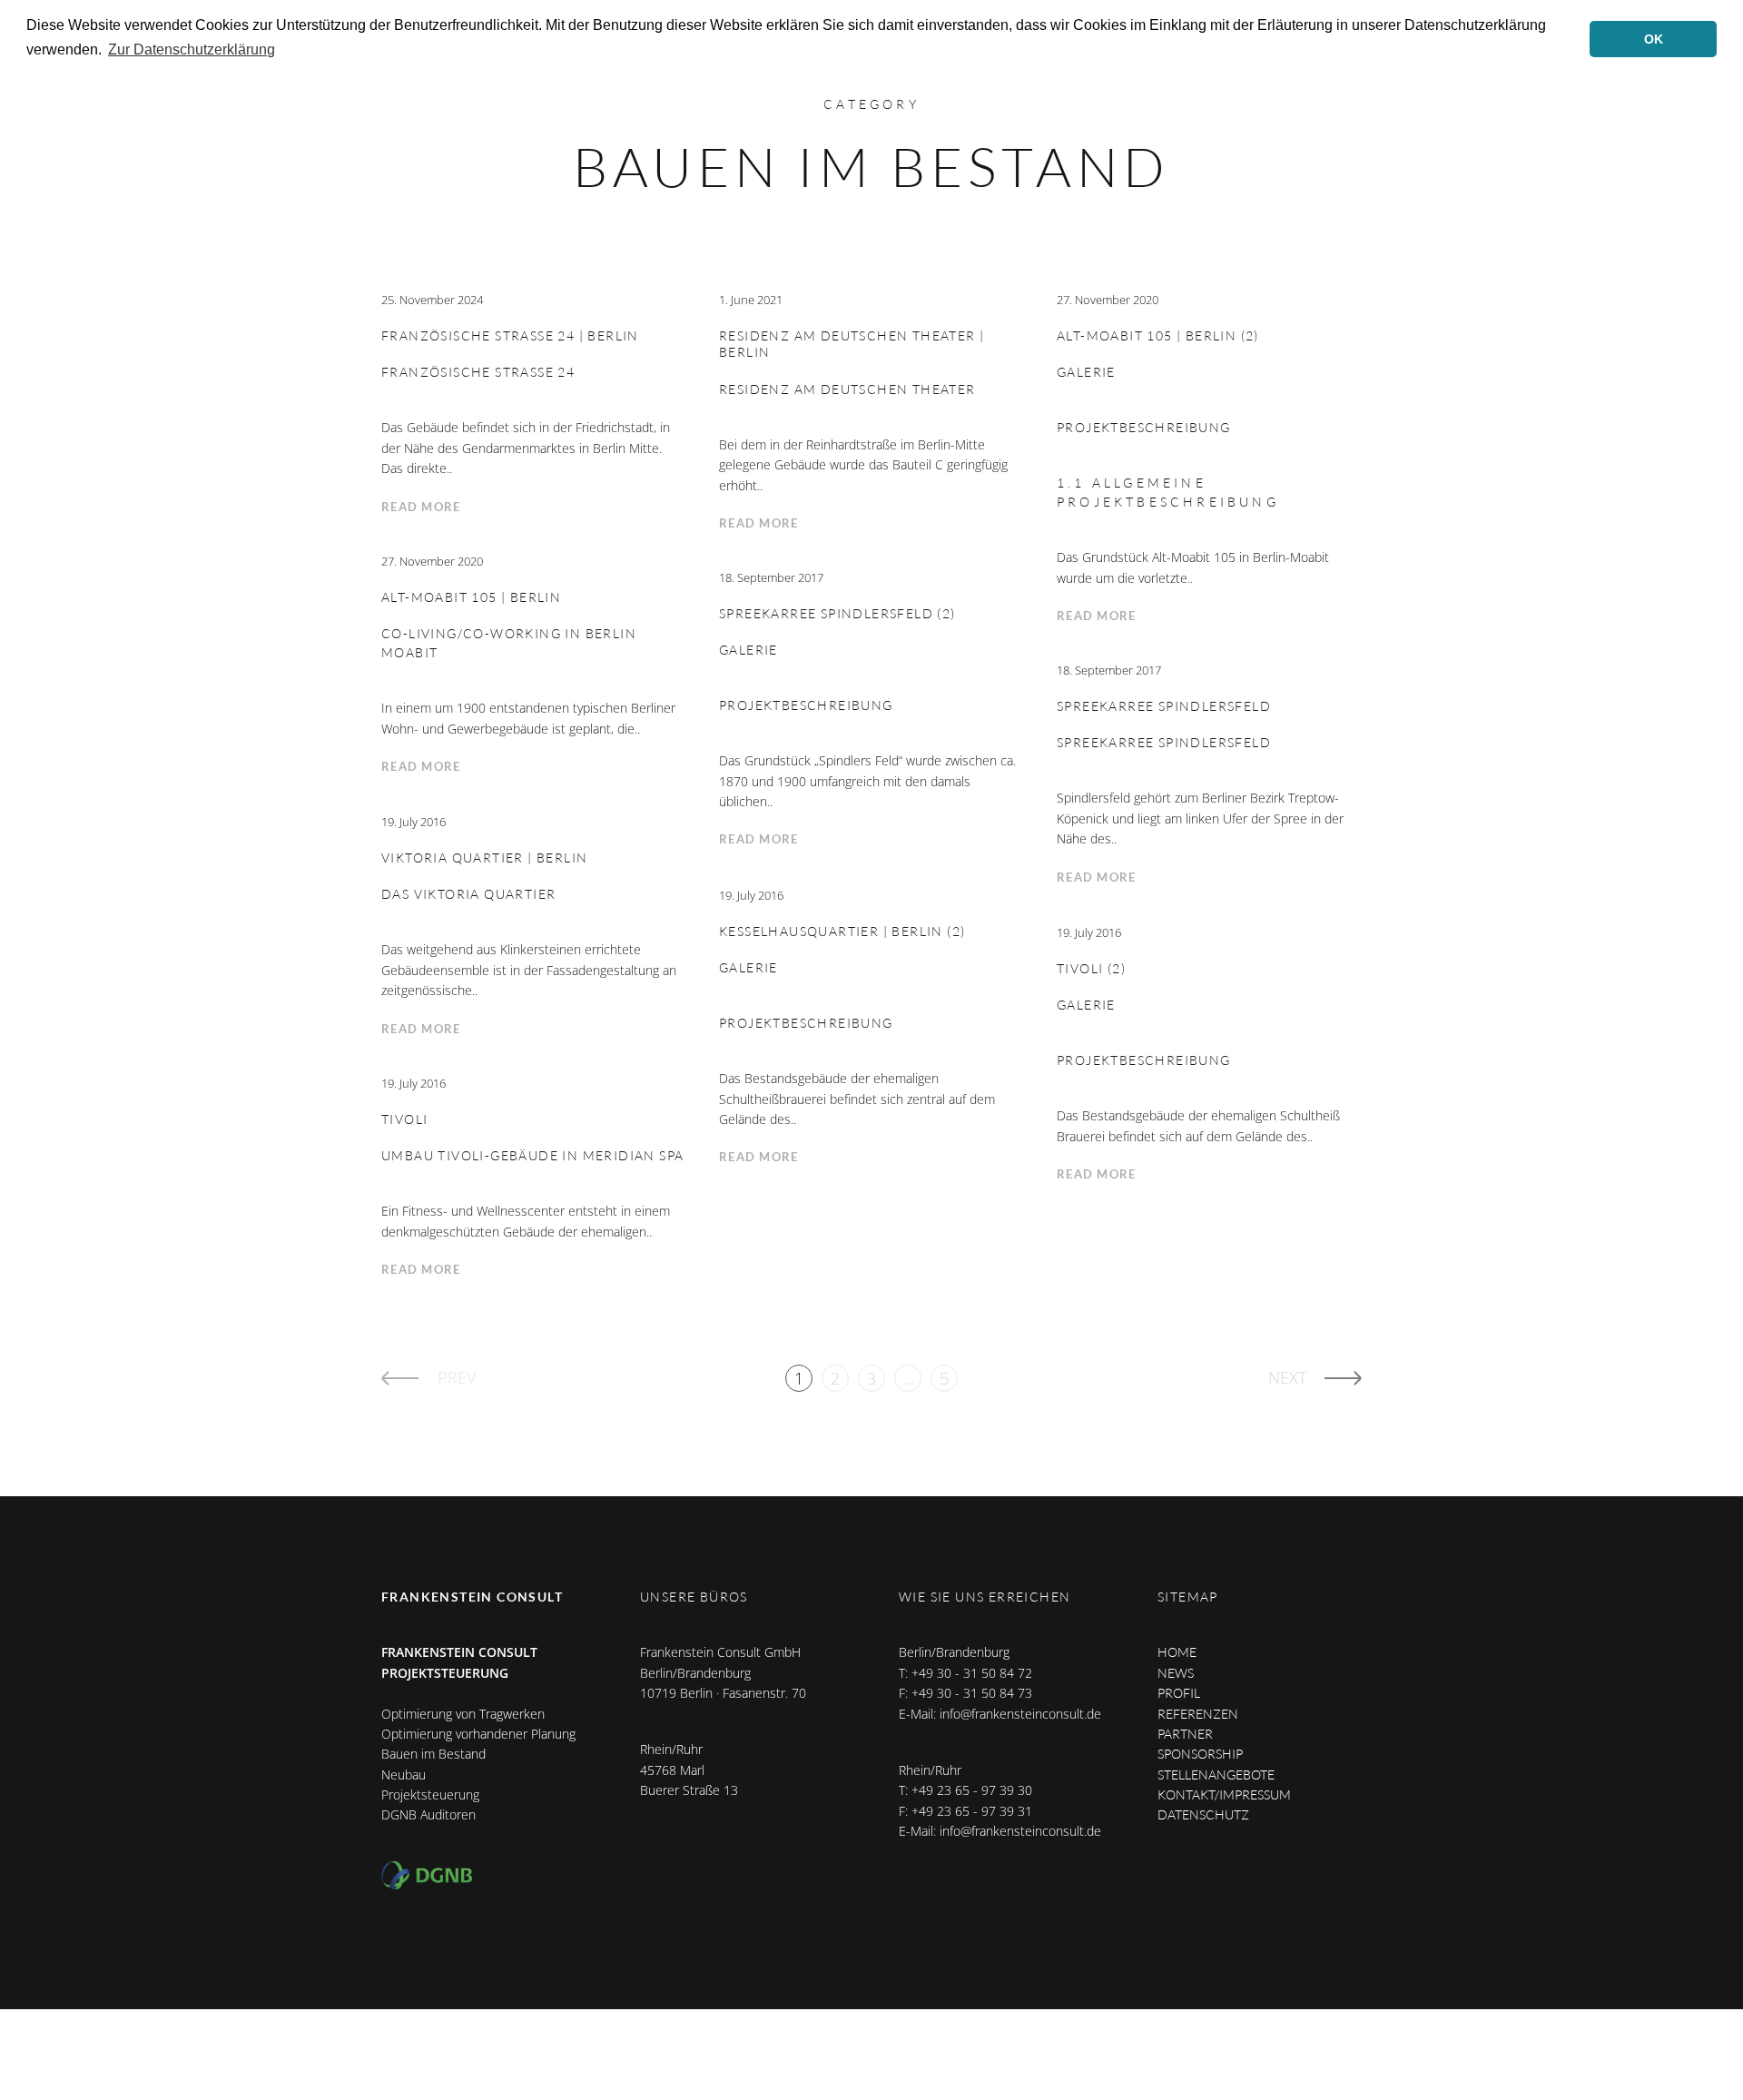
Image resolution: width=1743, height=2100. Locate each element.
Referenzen (1198, 1714)
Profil (1179, 1693)
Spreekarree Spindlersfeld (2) (837, 613)
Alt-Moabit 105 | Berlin (471, 597)
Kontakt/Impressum (1224, 1794)
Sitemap (1188, 1597)
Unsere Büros (694, 1597)
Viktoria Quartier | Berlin (484, 858)
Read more (421, 507)
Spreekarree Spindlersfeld (1164, 706)
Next (1287, 1377)
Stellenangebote (1216, 1775)
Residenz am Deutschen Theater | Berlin (852, 344)
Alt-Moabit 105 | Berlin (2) (1158, 335)
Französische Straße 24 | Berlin (510, 335)
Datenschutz (1203, 1814)
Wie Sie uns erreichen (985, 1597)
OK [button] (1654, 39)
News (1176, 1673)
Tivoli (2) (1091, 968)
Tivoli (404, 1119)
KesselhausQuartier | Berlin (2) (842, 931)
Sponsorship (1200, 1754)
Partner (1185, 1734)
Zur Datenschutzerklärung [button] (192, 49)
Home (1177, 1652)
